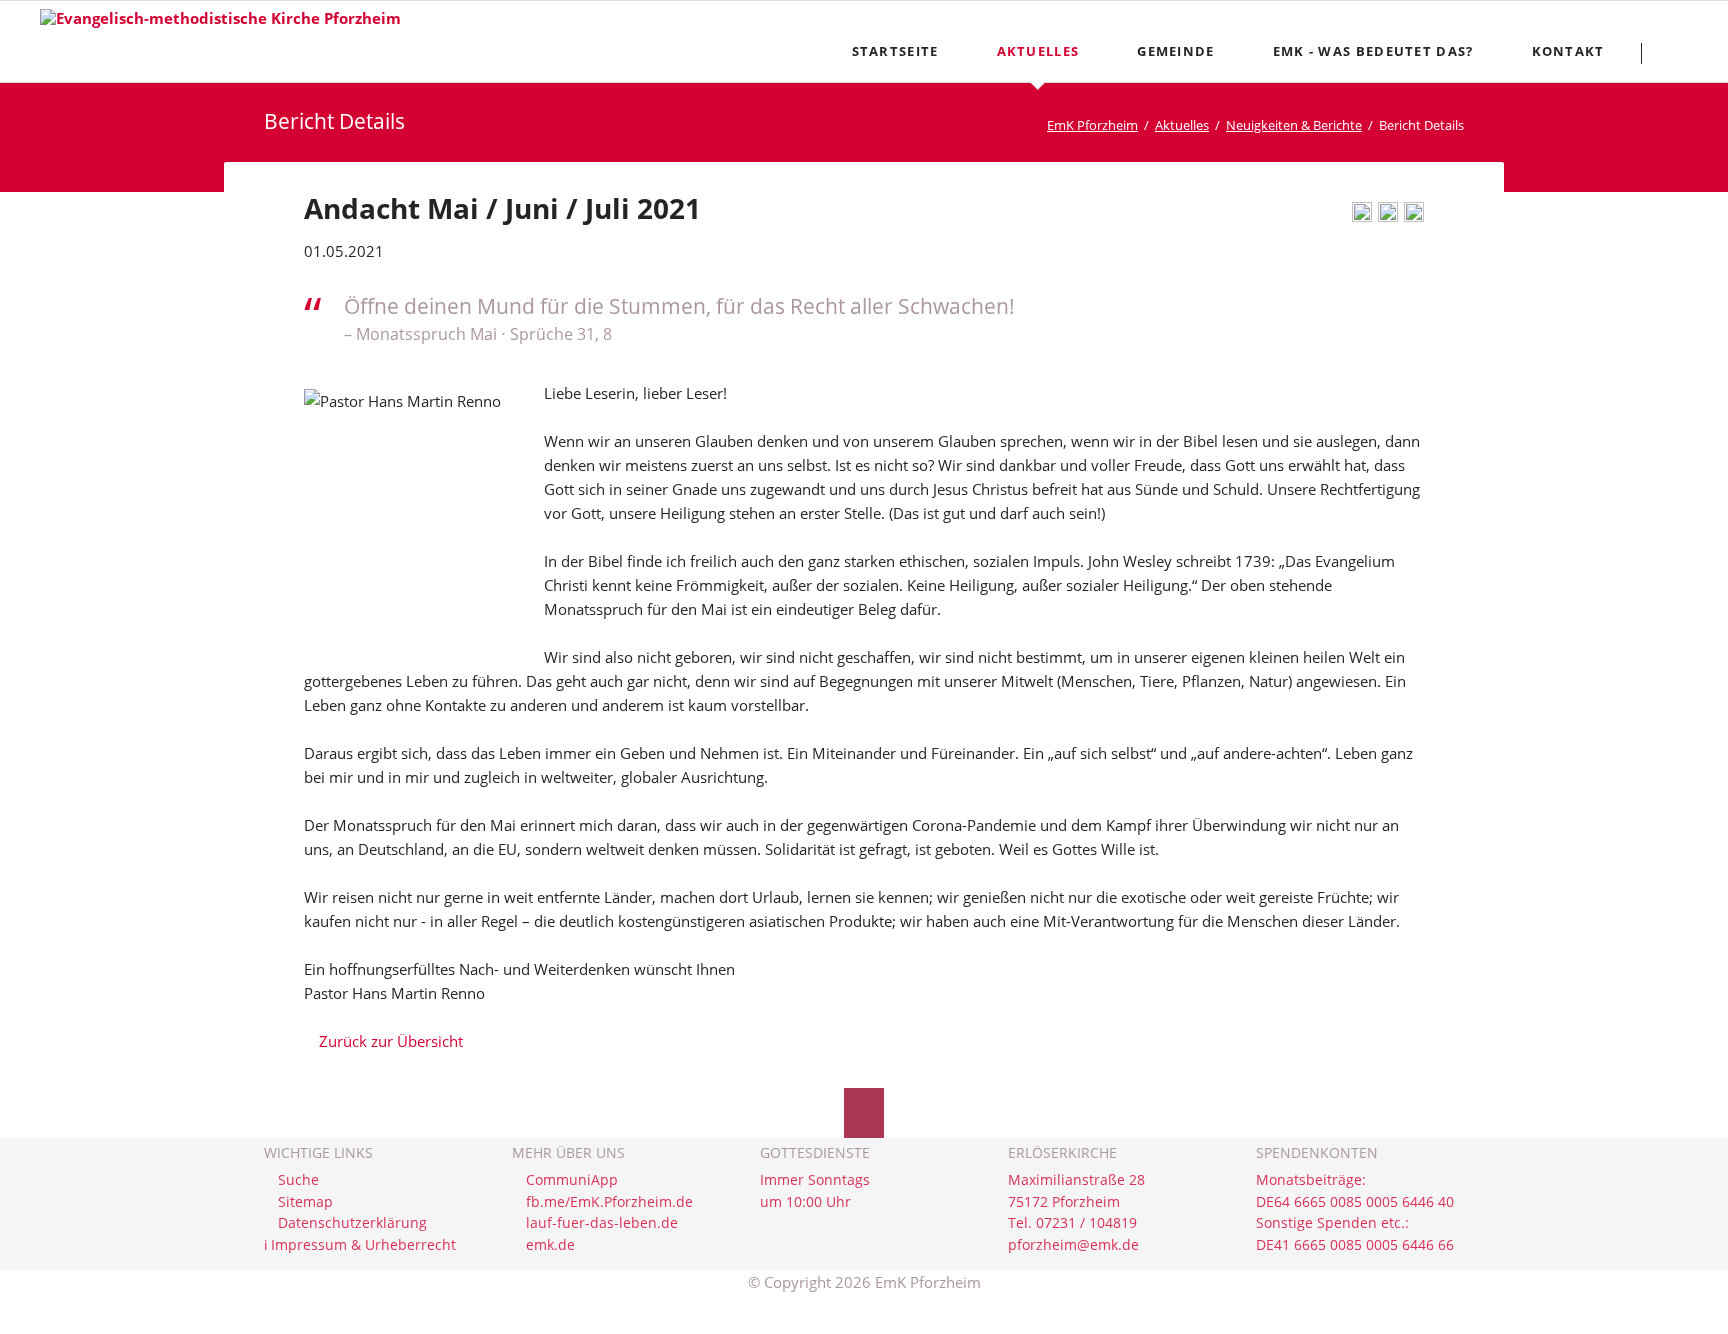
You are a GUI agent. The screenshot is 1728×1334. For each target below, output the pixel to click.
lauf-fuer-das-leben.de (602, 1223)
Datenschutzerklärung (352, 1223)
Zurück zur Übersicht (391, 1041)
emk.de (550, 1245)
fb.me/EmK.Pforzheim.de (609, 1202)
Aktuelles (1182, 125)
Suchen (1679, 53)
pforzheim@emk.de (1073, 1245)
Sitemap (305, 1202)
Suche (298, 1180)
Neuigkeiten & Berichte (1294, 125)
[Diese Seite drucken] (1362, 216)
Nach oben (864, 1113)
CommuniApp (572, 1180)
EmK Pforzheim (1092, 125)
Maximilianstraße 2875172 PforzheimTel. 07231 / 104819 (1076, 1201)
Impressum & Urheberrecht (363, 1245)
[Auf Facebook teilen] (1388, 216)
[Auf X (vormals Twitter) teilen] (1414, 216)
